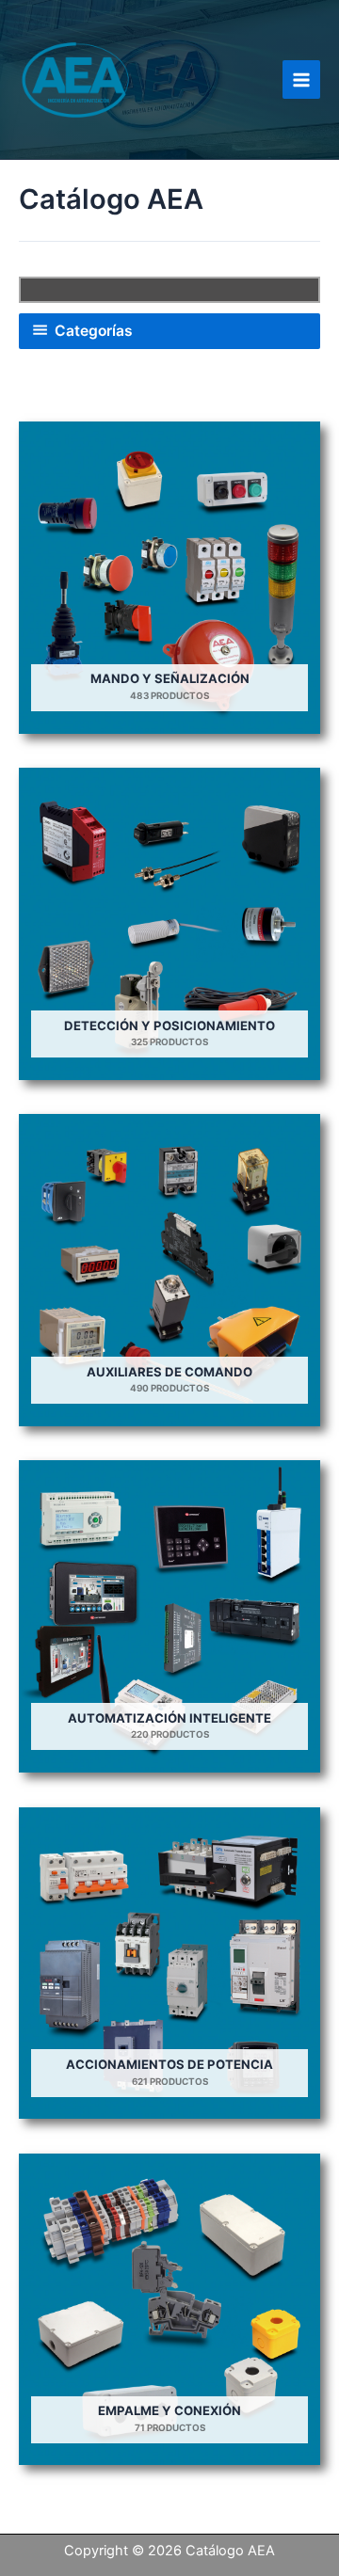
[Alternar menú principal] (301, 79)
